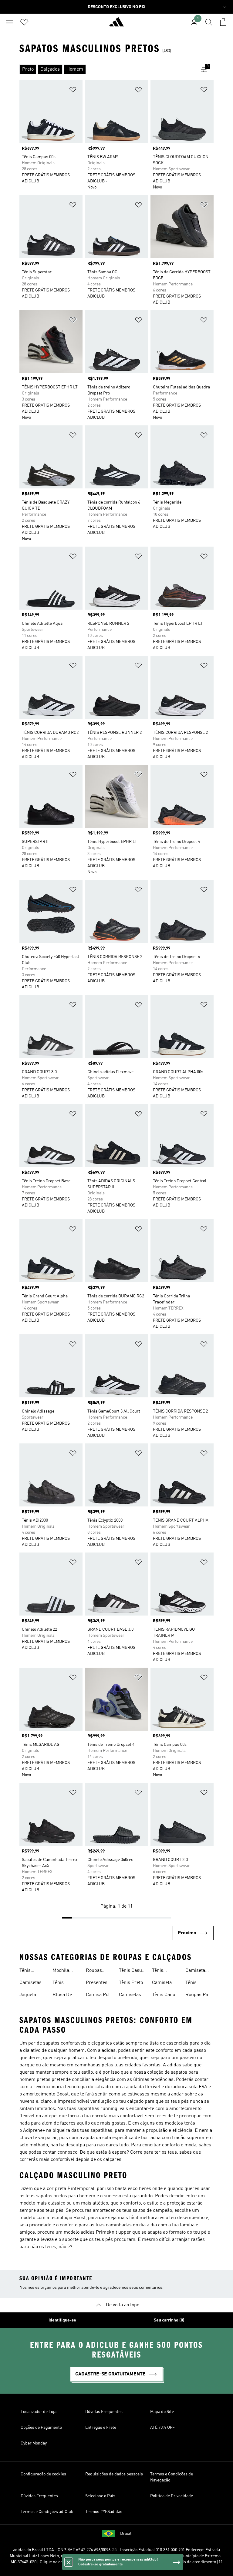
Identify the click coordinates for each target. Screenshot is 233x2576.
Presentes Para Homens (97, 1983)
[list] (107, 69)
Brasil (126, 2534)
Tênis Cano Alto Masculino (164, 1995)
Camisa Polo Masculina (99, 1995)
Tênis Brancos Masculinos (65, 1983)
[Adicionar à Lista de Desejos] (73, 91)
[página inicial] (116, 25)
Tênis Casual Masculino (132, 1971)
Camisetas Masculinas (32, 1983)
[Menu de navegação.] (10, 22)
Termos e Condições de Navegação (172, 2477)
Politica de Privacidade (172, 2496)
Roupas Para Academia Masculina (199, 1995)
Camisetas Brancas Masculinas (131, 1995)
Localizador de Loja (39, 2412)
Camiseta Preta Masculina (163, 1983)
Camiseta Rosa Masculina (196, 1971)
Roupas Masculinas (98, 1971)
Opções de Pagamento (41, 2428)
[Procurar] (209, 22)
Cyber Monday (34, 2443)
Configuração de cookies (43, 2474)
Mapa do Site (162, 2412)
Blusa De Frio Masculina (63, 1995)
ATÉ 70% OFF (162, 2428)
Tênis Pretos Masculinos (132, 1983)
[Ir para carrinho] (223, 22)
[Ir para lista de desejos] (24, 22)
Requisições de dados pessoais (114, 2474)
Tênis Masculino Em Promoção (196, 1983)
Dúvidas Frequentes (104, 2412)
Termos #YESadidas (104, 2512)
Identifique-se (62, 2320)
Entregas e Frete (101, 2428)
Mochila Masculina (63, 1971)
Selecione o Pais (100, 2496)
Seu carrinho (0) (169, 2320)
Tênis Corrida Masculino (163, 1971)
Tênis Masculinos (32, 1971)
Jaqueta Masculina (30, 1995)
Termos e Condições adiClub (47, 2512)
